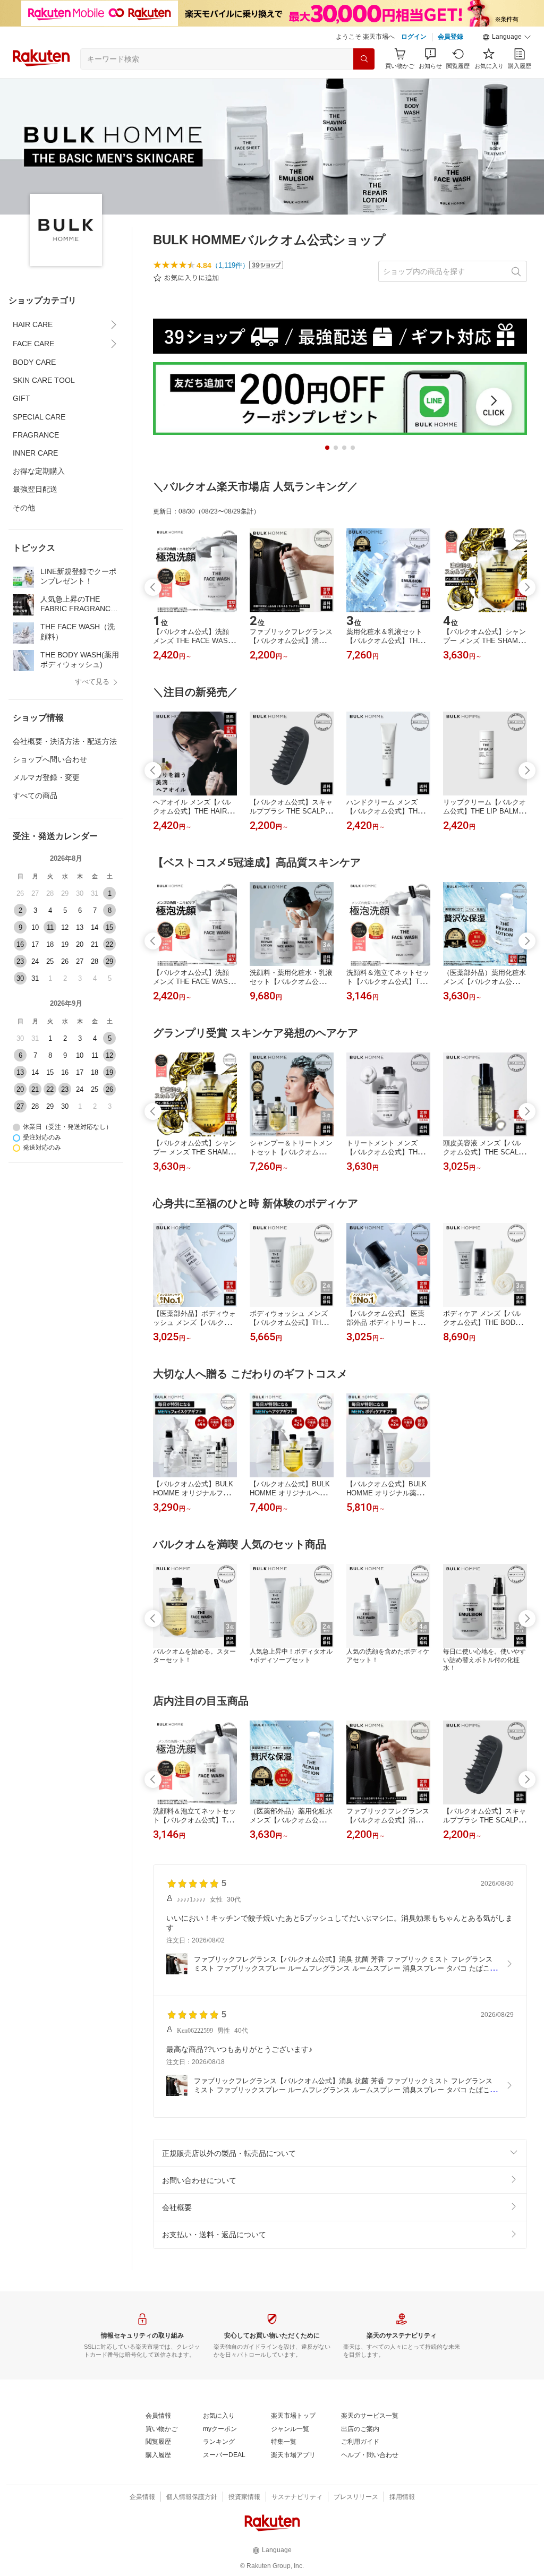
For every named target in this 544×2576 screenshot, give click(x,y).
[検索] (364, 59)
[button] (507, 37)
